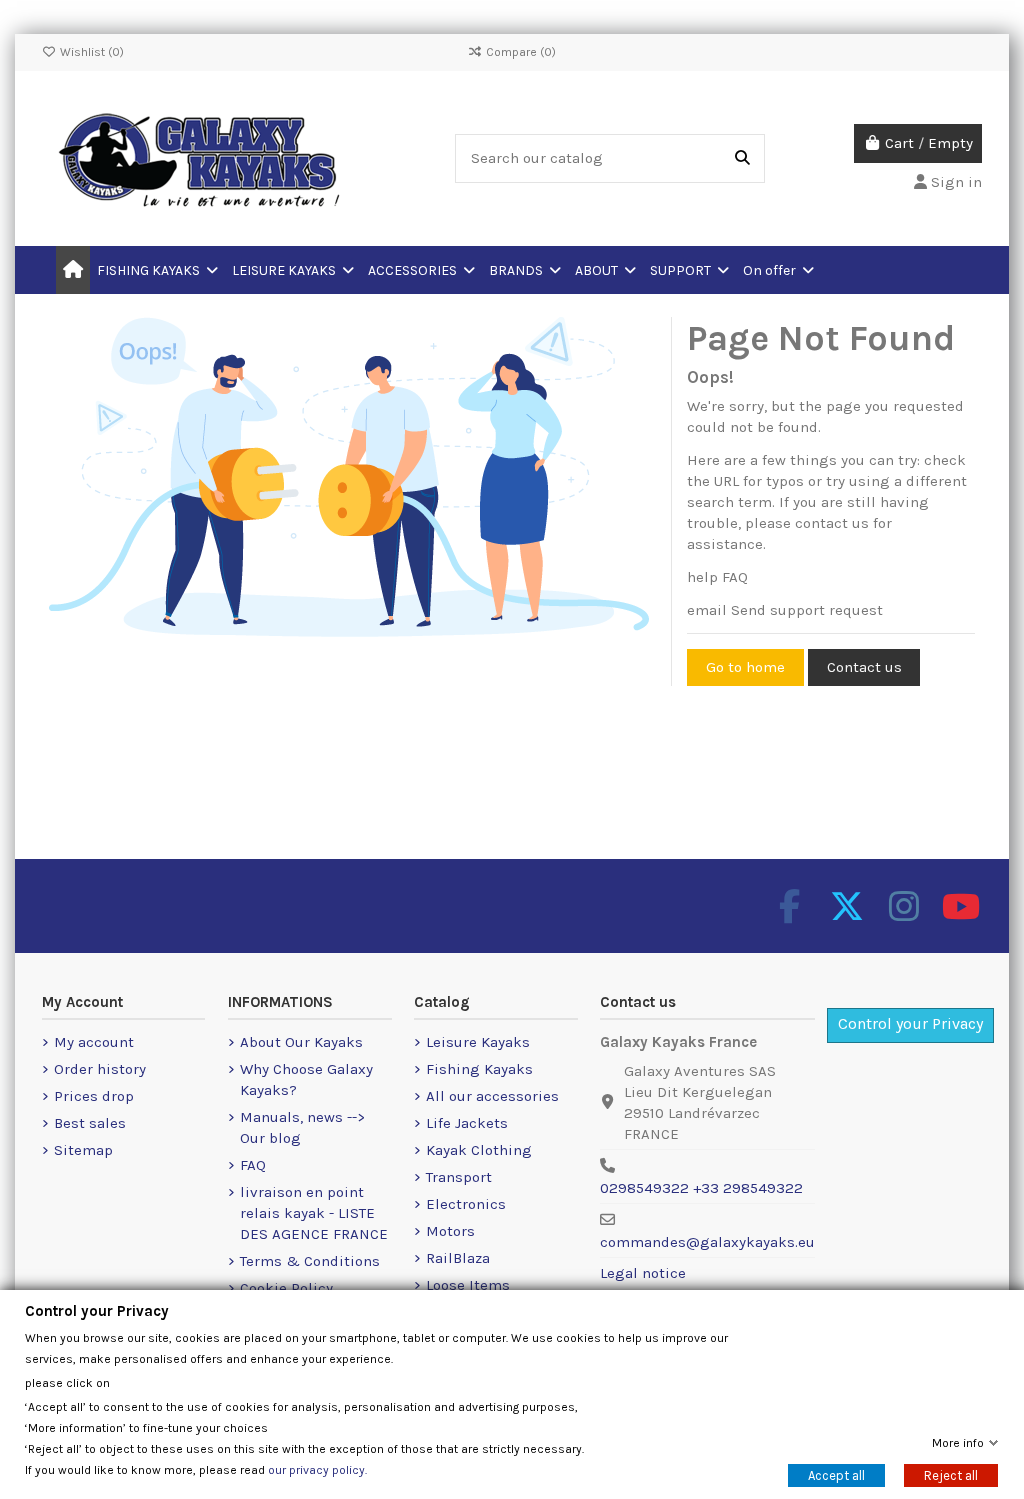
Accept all (836, 1475)
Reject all (951, 1475)
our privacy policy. (317, 1470)
